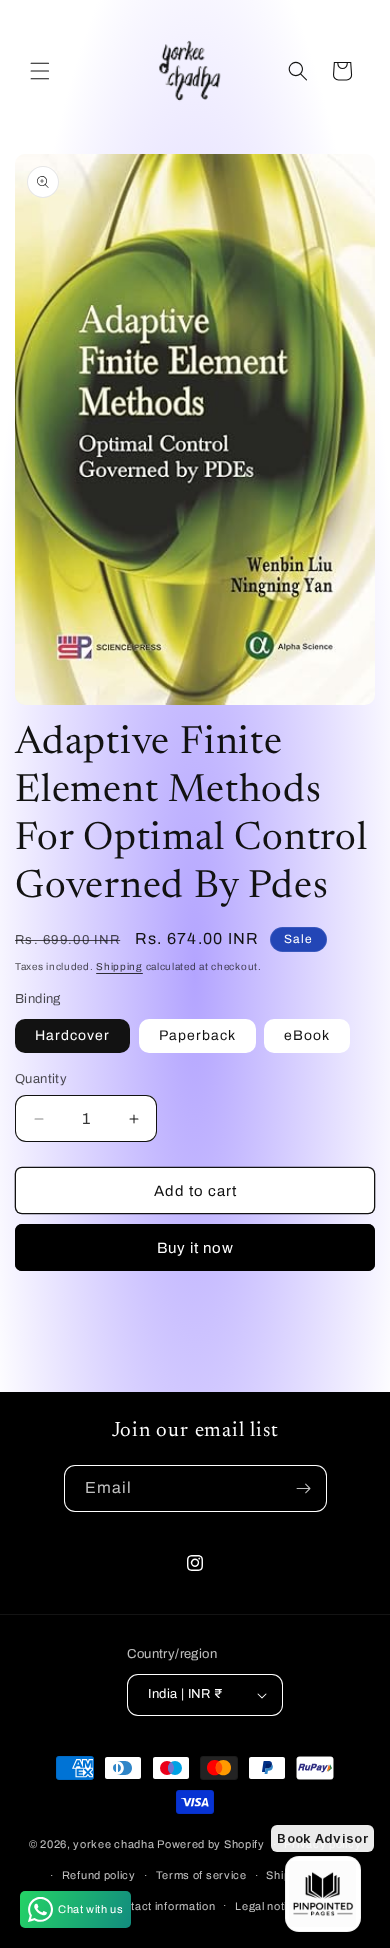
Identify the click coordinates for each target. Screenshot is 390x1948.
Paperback (197, 1035)
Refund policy (99, 1875)
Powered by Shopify (211, 1844)
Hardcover (72, 1035)
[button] (40, 71)
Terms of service (201, 1875)
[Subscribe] (304, 1488)
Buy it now (195, 1248)
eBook (307, 1035)
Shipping (119, 966)
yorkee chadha (113, 1844)
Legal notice (267, 1906)
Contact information (162, 1906)
